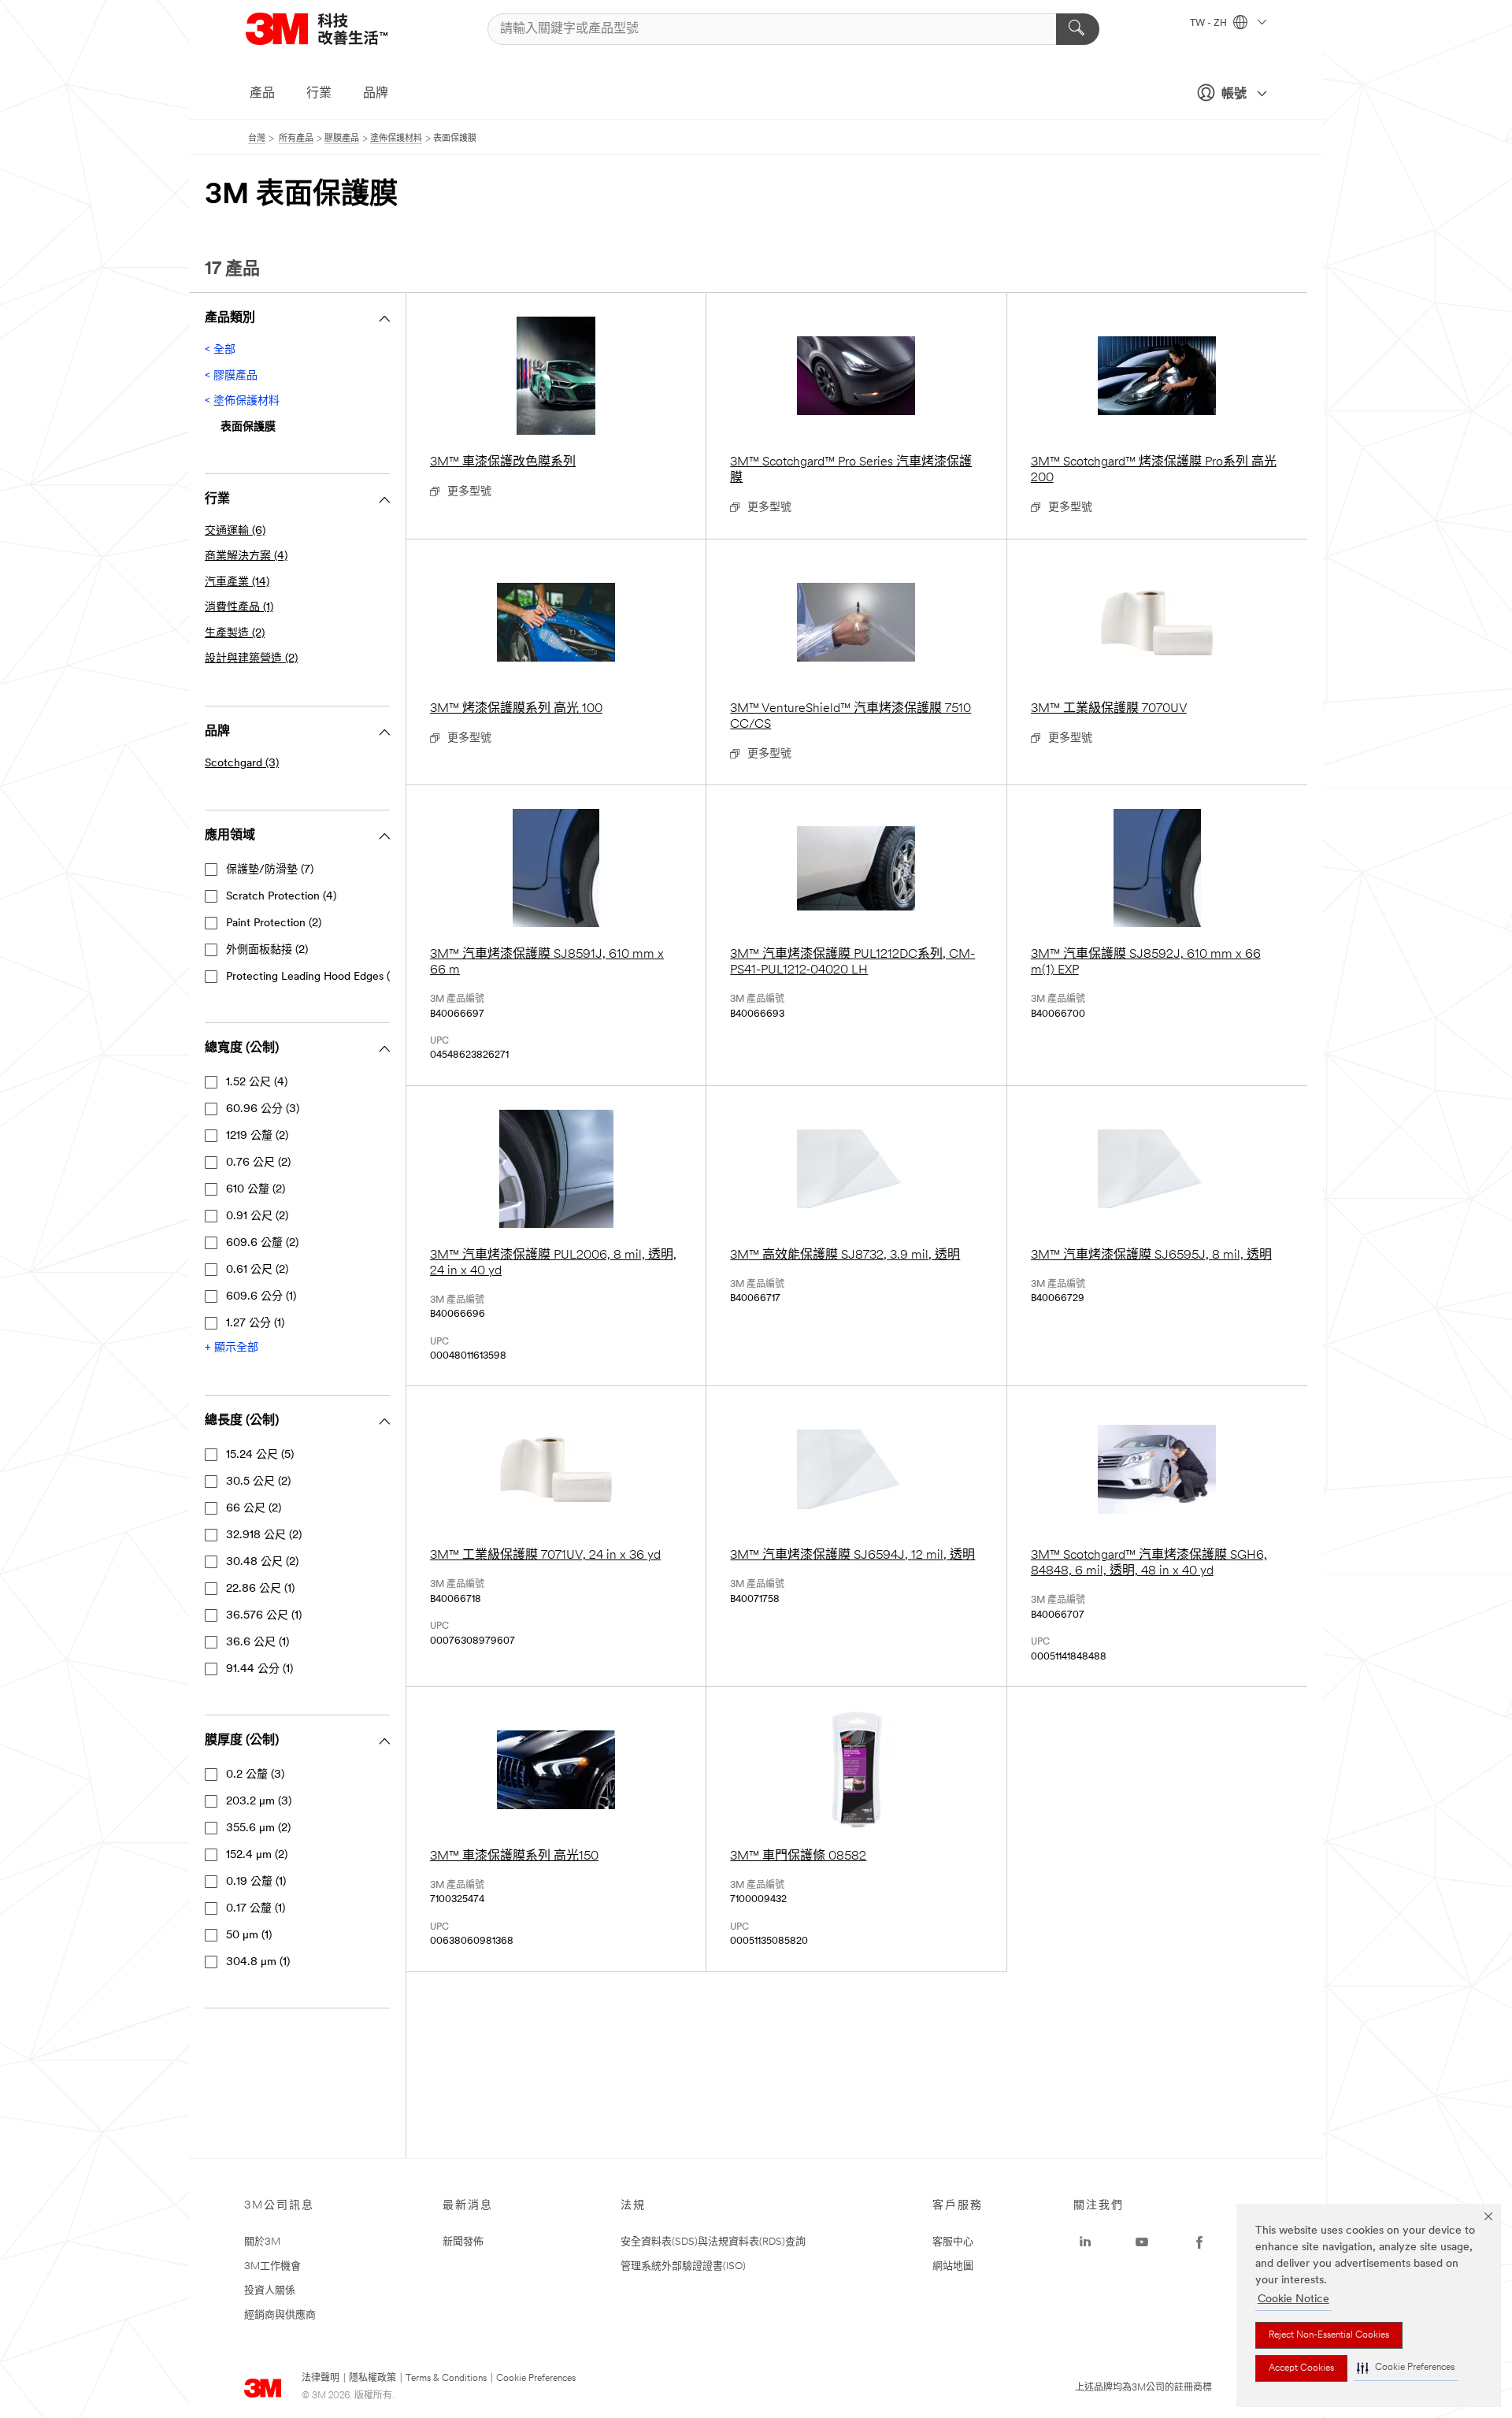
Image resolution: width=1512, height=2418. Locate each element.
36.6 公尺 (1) (258, 1643)
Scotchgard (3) (242, 764)
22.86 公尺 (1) (260, 1589)
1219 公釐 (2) (257, 1136)
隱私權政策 (372, 2379)
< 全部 (220, 350)
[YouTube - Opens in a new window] (1142, 2242)
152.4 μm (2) (257, 1855)
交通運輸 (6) (235, 531)
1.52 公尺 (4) (257, 1083)
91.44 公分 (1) (259, 1669)
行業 (319, 94)
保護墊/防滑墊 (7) (270, 870)
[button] (1406, 2368)
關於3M (262, 2242)
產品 (262, 94)
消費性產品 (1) (239, 608)
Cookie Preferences (536, 2379)
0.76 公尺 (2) (258, 1163)
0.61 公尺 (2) (257, 1270)
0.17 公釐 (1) (256, 1909)
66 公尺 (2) (254, 1509)
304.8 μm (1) (258, 1962)
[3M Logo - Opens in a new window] (336, 29)
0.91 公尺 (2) (257, 1216)
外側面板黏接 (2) (267, 950)
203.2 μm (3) (259, 1802)
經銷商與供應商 (280, 2315)
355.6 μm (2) (258, 1828)
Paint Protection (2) (274, 923)
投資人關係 (270, 2291)
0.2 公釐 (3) (255, 1775)
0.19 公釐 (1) (256, 1882)
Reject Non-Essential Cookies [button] (1329, 2335)
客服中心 (953, 2242)
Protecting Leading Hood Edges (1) (311, 977)
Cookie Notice (1293, 2299)
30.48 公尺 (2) (262, 1562)
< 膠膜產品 (231, 376)
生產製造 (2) (235, 634)
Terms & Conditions (446, 2379)
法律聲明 (321, 2379)
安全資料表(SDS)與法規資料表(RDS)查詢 (713, 2242)
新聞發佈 (463, 2242)
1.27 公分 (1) (255, 1324)
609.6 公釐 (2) (262, 1243)
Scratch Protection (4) (281, 897)
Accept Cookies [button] (1301, 2368)
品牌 (376, 94)
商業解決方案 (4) (246, 556)
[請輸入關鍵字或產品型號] (1078, 29)
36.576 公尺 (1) (264, 1616)
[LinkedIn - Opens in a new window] (1085, 2242)
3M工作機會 (272, 2266)
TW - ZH (1210, 24)
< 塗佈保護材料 (242, 401)
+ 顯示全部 (232, 1348)
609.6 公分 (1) (261, 1297)
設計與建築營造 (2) (251, 659)
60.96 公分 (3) (263, 1109)
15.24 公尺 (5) (260, 1455)
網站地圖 (953, 2266)
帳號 (1234, 95)
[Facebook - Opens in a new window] (1199, 2242)
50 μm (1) (249, 1936)
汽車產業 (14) (237, 582)
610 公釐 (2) (256, 1190)
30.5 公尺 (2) (258, 1482)
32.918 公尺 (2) (264, 1535)
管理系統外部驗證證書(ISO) (683, 2266)
